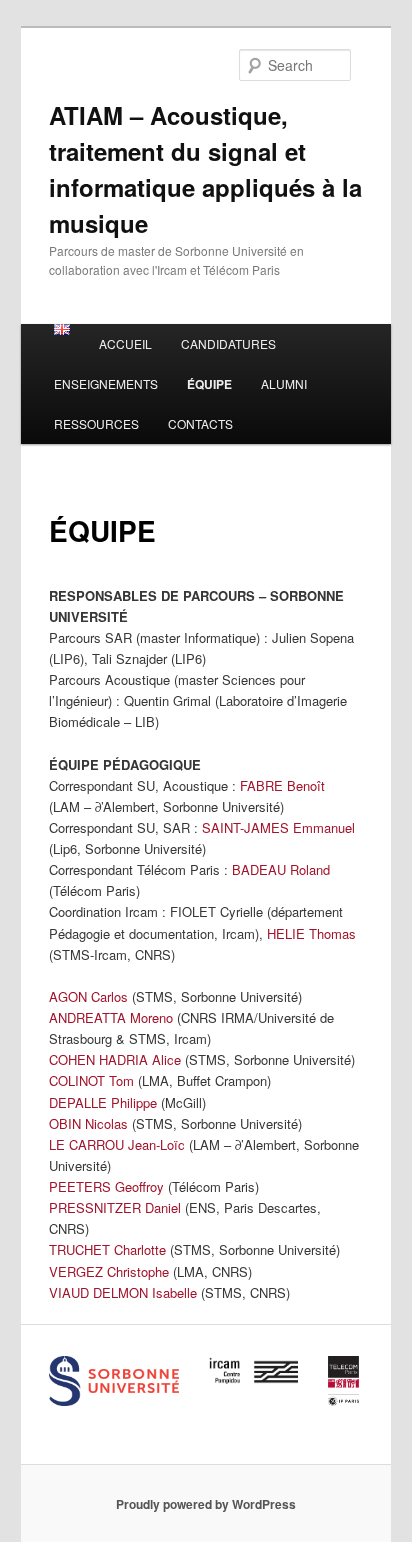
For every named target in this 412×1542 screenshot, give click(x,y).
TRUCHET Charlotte (107, 1249)
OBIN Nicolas (88, 1123)
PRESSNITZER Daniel (115, 1207)
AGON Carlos (88, 996)
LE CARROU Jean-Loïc (117, 1144)
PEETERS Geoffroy (106, 1186)
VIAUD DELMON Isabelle (123, 1292)
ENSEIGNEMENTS (106, 383)
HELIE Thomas (311, 933)
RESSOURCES (96, 423)
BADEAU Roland (283, 869)
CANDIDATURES (228, 343)
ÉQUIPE (209, 384)
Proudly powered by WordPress (206, 1504)
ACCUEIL (125, 343)
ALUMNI (284, 383)
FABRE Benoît (284, 785)
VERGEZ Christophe (109, 1271)
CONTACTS (200, 423)
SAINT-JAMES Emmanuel (278, 827)
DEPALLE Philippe (103, 1102)
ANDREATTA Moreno (111, 1017)
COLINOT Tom (91, 1080)
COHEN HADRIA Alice (115, 1059)
